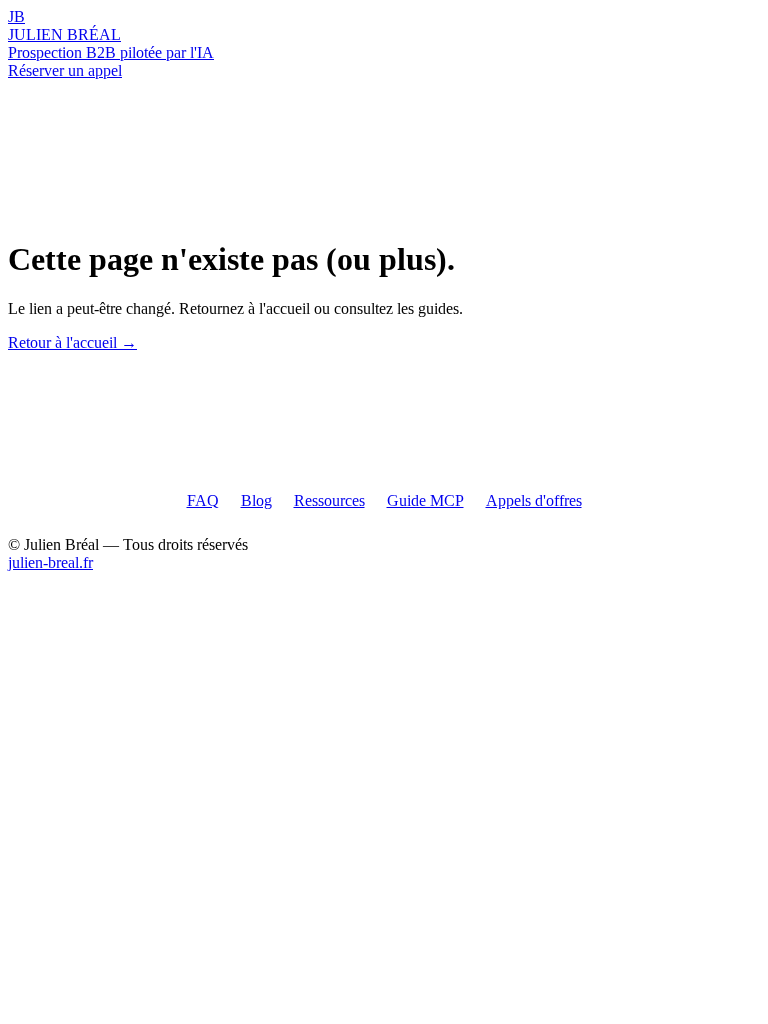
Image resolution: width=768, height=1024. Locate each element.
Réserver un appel (65, 70)
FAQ (203, 500)
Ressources (329, 500)
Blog (256, 500)
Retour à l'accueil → (72, 342)
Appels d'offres (534, 500)
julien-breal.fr (50, 562)
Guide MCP (425, 500)
